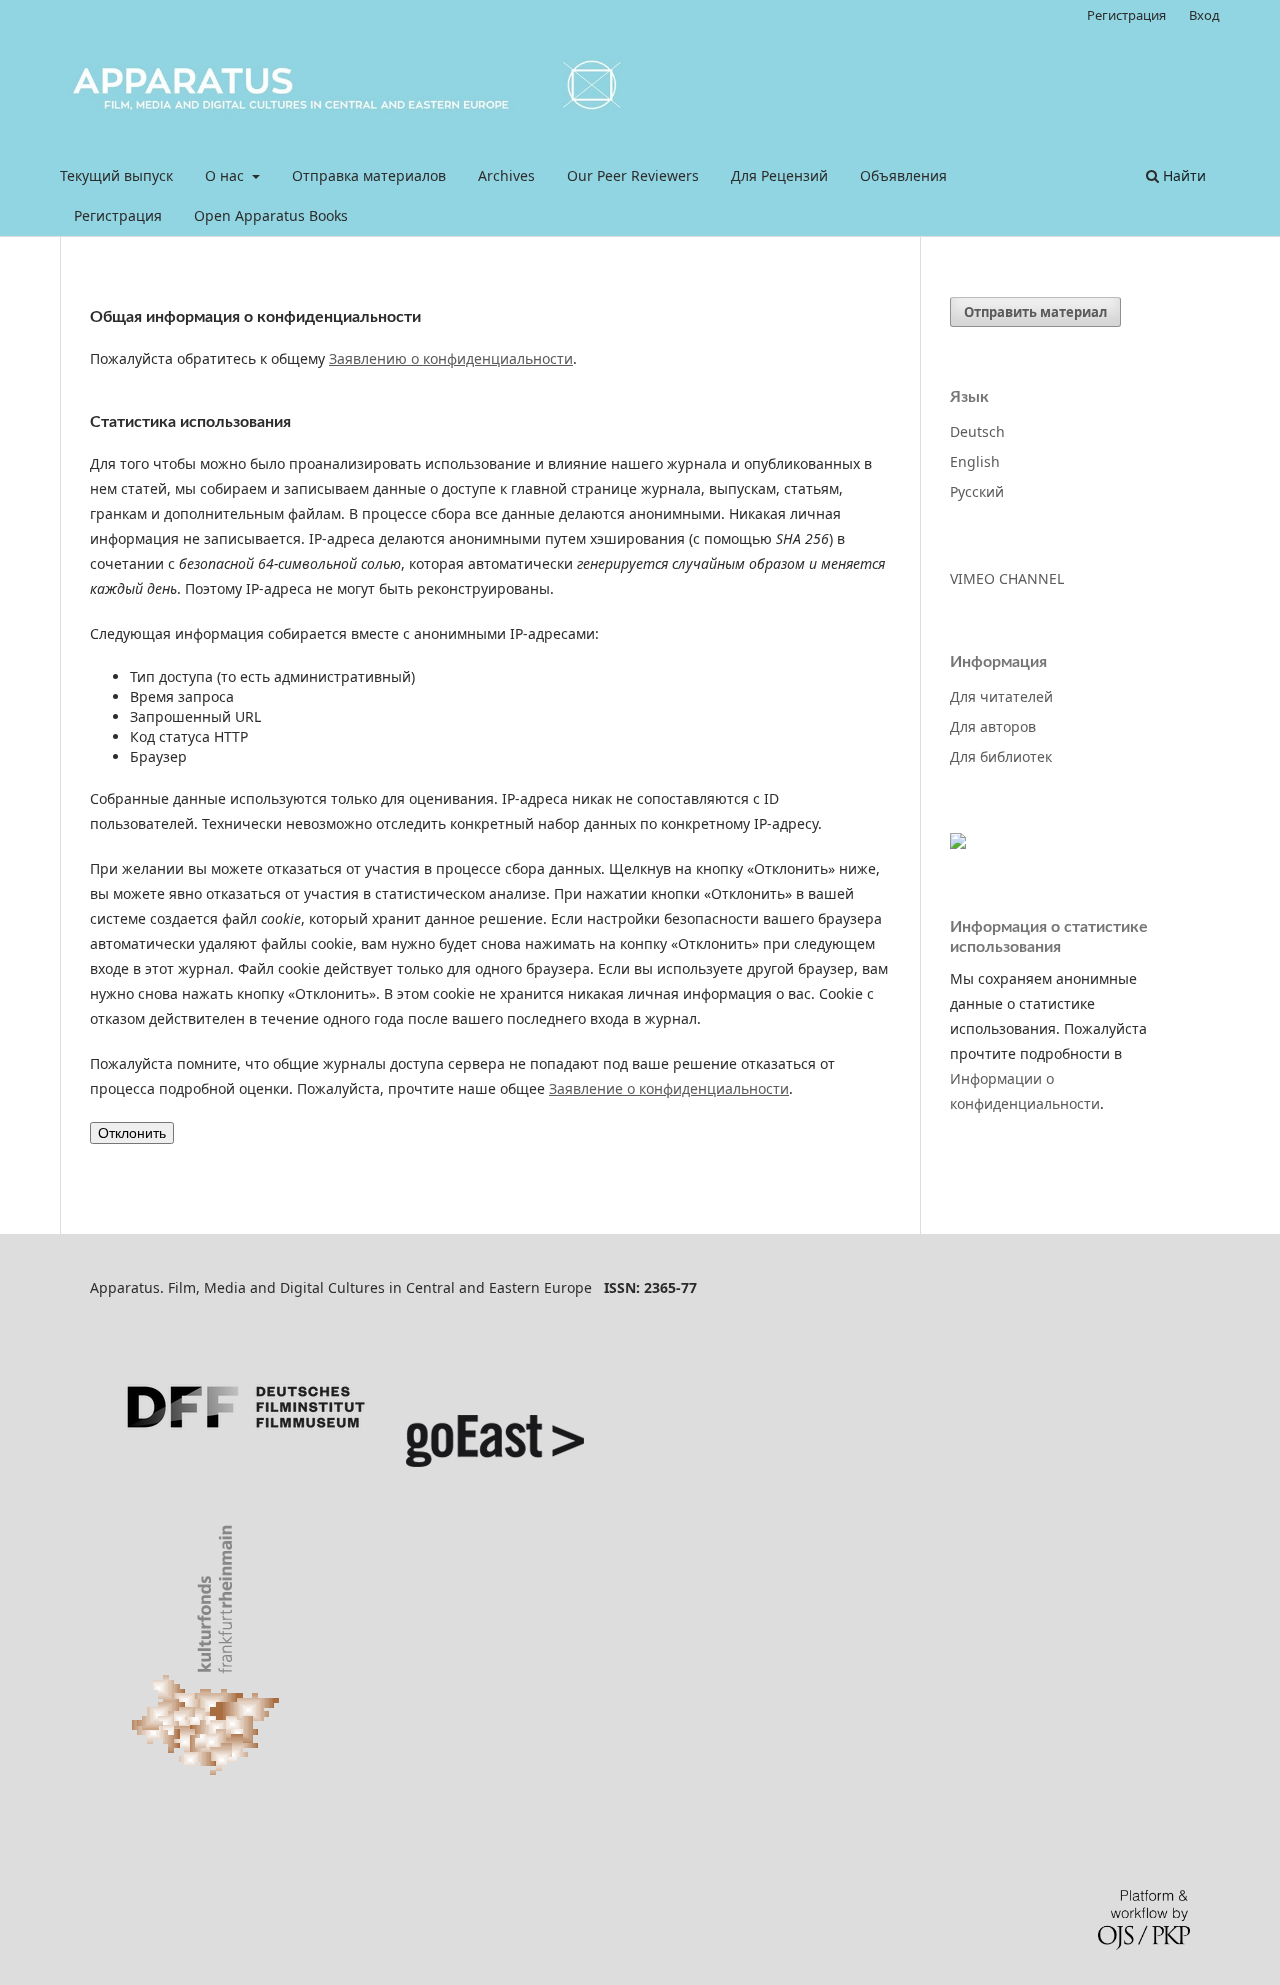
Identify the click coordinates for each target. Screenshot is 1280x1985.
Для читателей (1001, 696)
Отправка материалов (369, 175)
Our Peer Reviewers (633, 175)
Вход (1204, 15)
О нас (226, 175)
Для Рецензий (779, 175)
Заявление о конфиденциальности (669, 1088)
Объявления (903, 175)
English (975, 461)
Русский (977, 491)
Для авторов (993, 726)
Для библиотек (1001, 756)
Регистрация (118, 215)
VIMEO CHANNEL (1007, 578)
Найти (1182, 175)
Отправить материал (1035, 312)
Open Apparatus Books (271, 215)
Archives (506, 175)
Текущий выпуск (116, 175)
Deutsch (977, 431)
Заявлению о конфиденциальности (451, 358)
